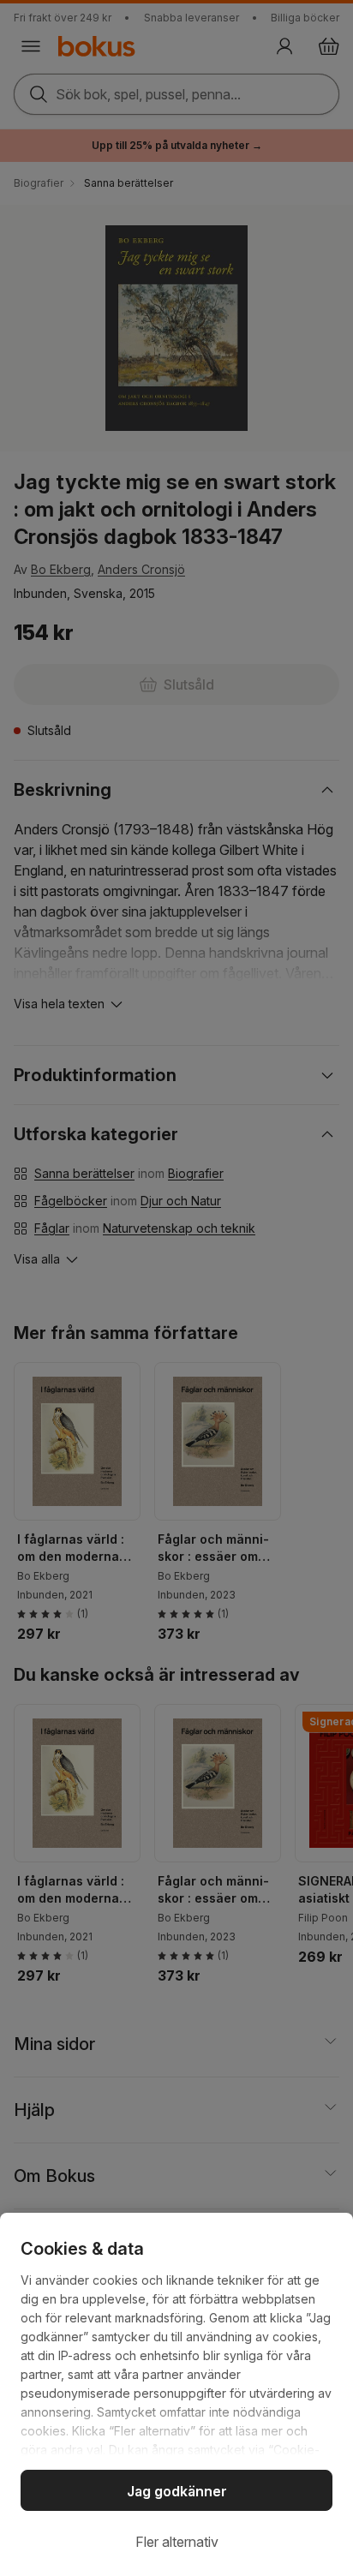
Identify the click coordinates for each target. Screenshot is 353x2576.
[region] (176, 2394)
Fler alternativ (177, 2542)
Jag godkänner (177, 2491)
